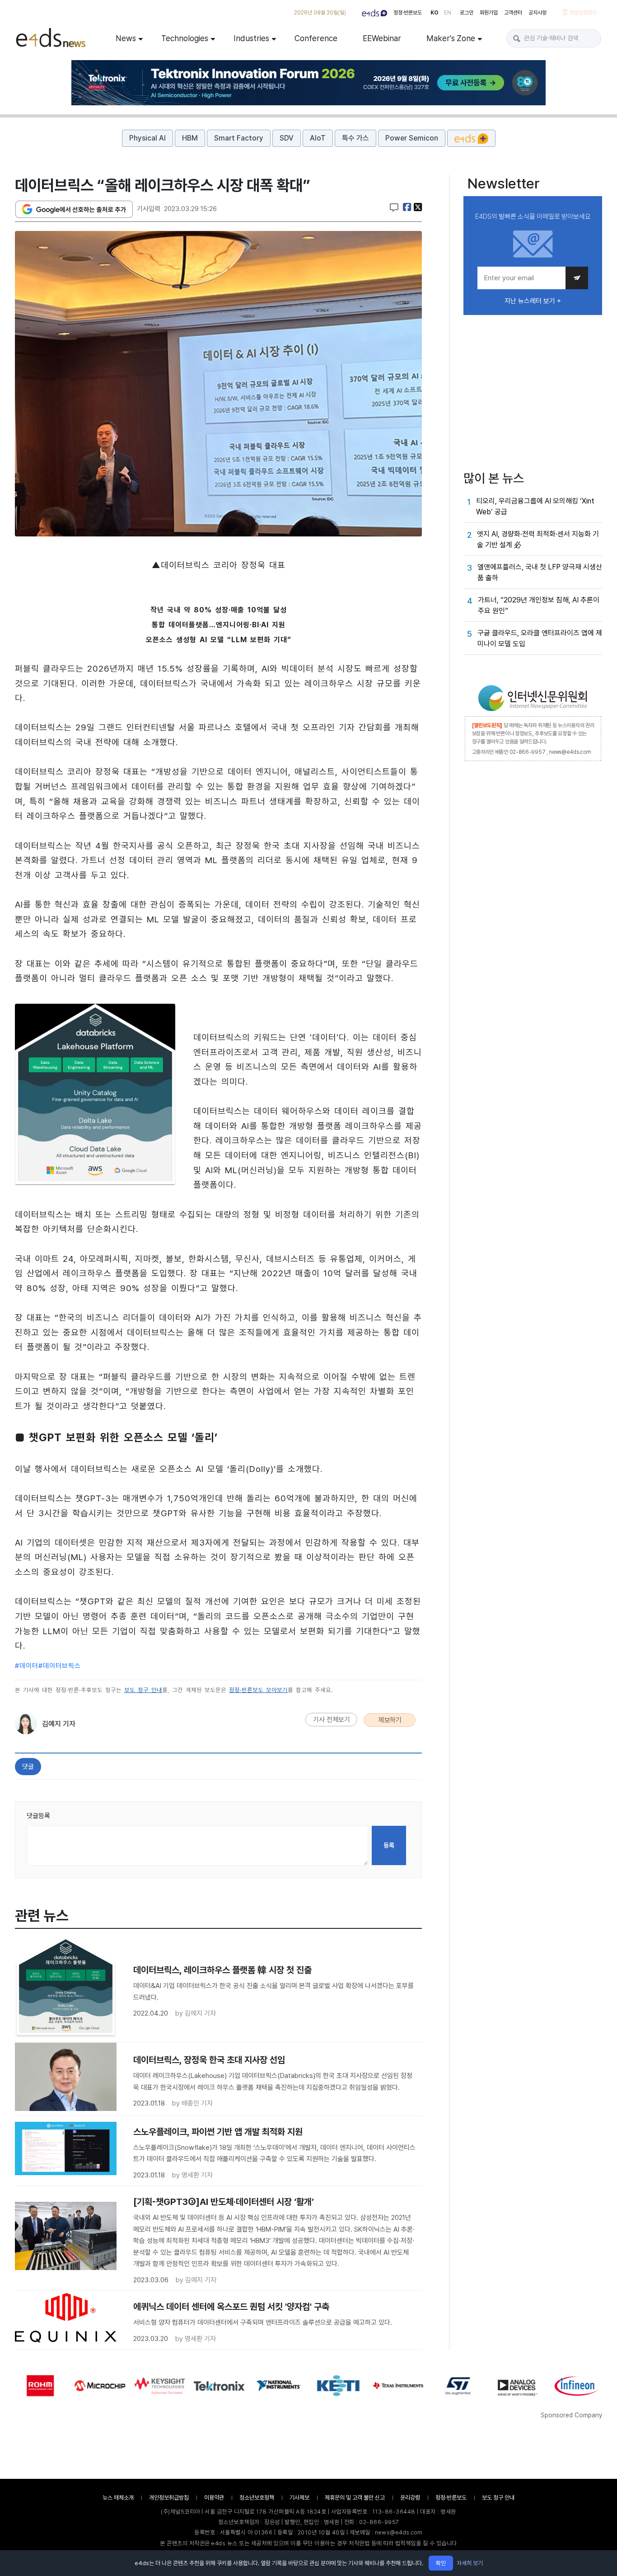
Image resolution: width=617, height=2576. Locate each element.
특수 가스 (355, 138)
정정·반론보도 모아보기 (258, 1690)
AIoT (318, 138)
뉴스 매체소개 (118, 2498)
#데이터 (27, 1666)
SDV (287, 138)
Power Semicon (412, 138)
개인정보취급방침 (169, 2498)
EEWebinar (382, 38)
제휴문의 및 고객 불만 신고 (355, 2498)
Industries (251, 38)
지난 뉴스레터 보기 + (533, 301)
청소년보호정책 (257, 2498)
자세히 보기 (470, 2563)
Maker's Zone (451, 38)
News (126, 38)
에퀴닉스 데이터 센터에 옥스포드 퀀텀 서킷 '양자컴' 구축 (231, 2307)
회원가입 (489, 13)
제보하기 (390, 1720)
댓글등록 (38, 1816)
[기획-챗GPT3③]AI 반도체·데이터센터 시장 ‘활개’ (224, 2202)
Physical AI (147, 138)
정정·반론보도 (408, 13)
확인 (441, 2563)
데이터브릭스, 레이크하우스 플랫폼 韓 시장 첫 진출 (222, 1970)
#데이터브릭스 (60, 1666)
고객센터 (513, 13)
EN (448, 13)
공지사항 (538, 13)
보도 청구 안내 (143, 1690)
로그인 (467, 13)
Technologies (185, 38)
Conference (316, 38)
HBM (190, 138)
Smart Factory (239, 138)
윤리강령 (410, 2498)
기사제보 (299, 2498)
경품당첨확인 (583, 13)
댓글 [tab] (28, 1767)
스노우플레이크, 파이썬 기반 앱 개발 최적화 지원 (218, 2132)
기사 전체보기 (332, 1720)
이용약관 (214, 2498)
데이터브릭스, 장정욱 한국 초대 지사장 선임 (209, 2060)
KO (435, 13)
